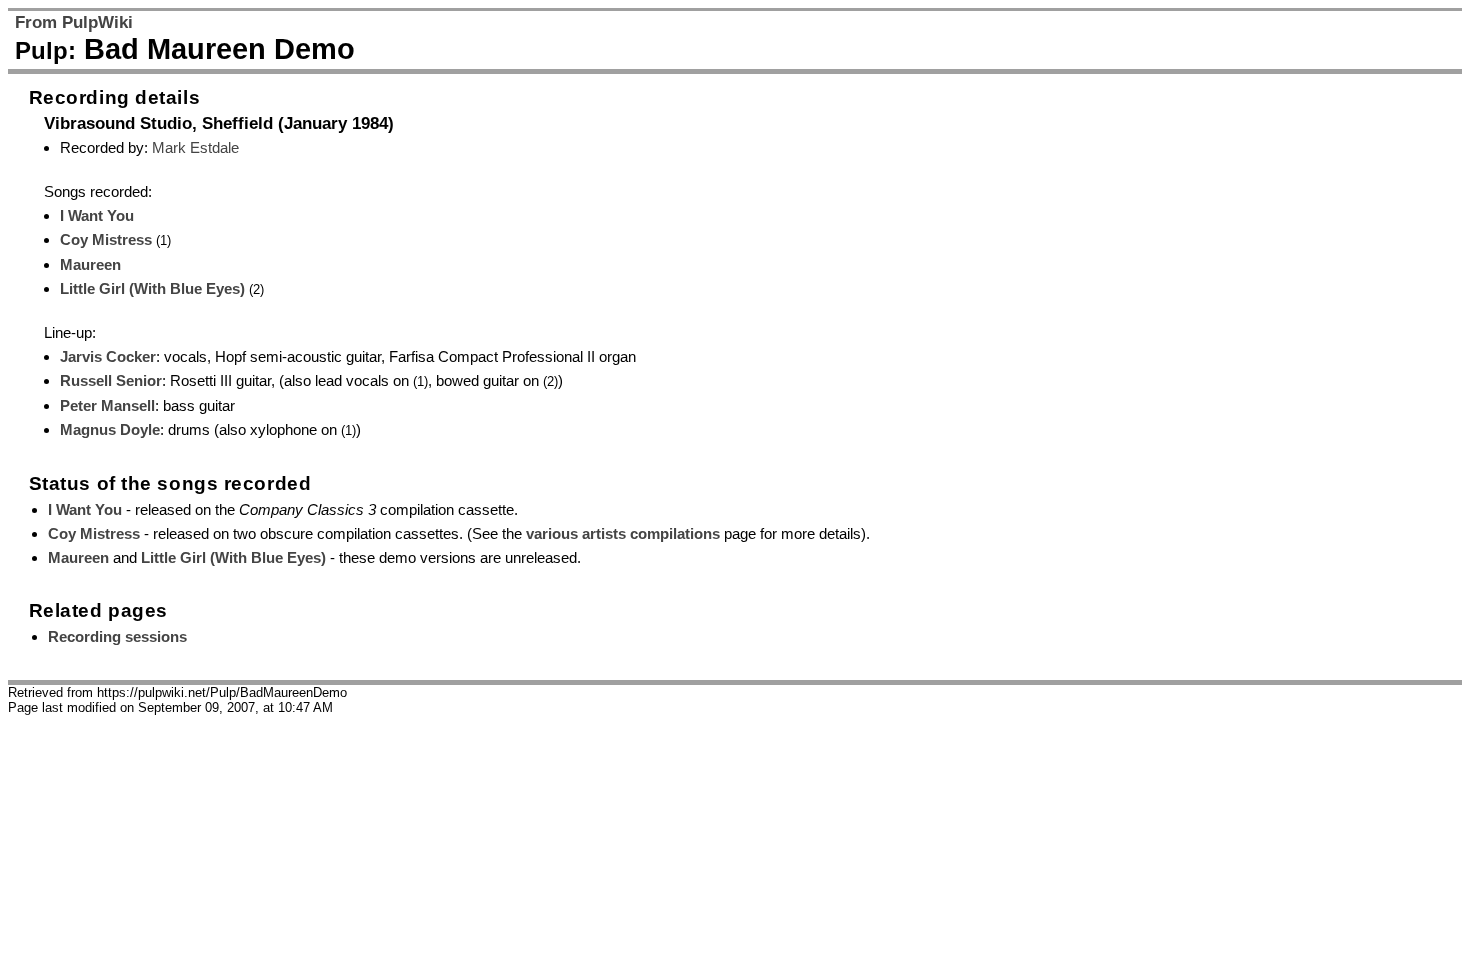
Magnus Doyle (110, 429)
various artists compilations (623, 533)
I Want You (97, 215)
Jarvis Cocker (108, 356)
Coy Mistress (106, 239)
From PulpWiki (74, 22)
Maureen (90, 264)
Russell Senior (111, 380)
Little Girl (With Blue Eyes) (152, 288)
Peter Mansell (107, 405)
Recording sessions (117, 636)
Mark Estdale (195, 147)
